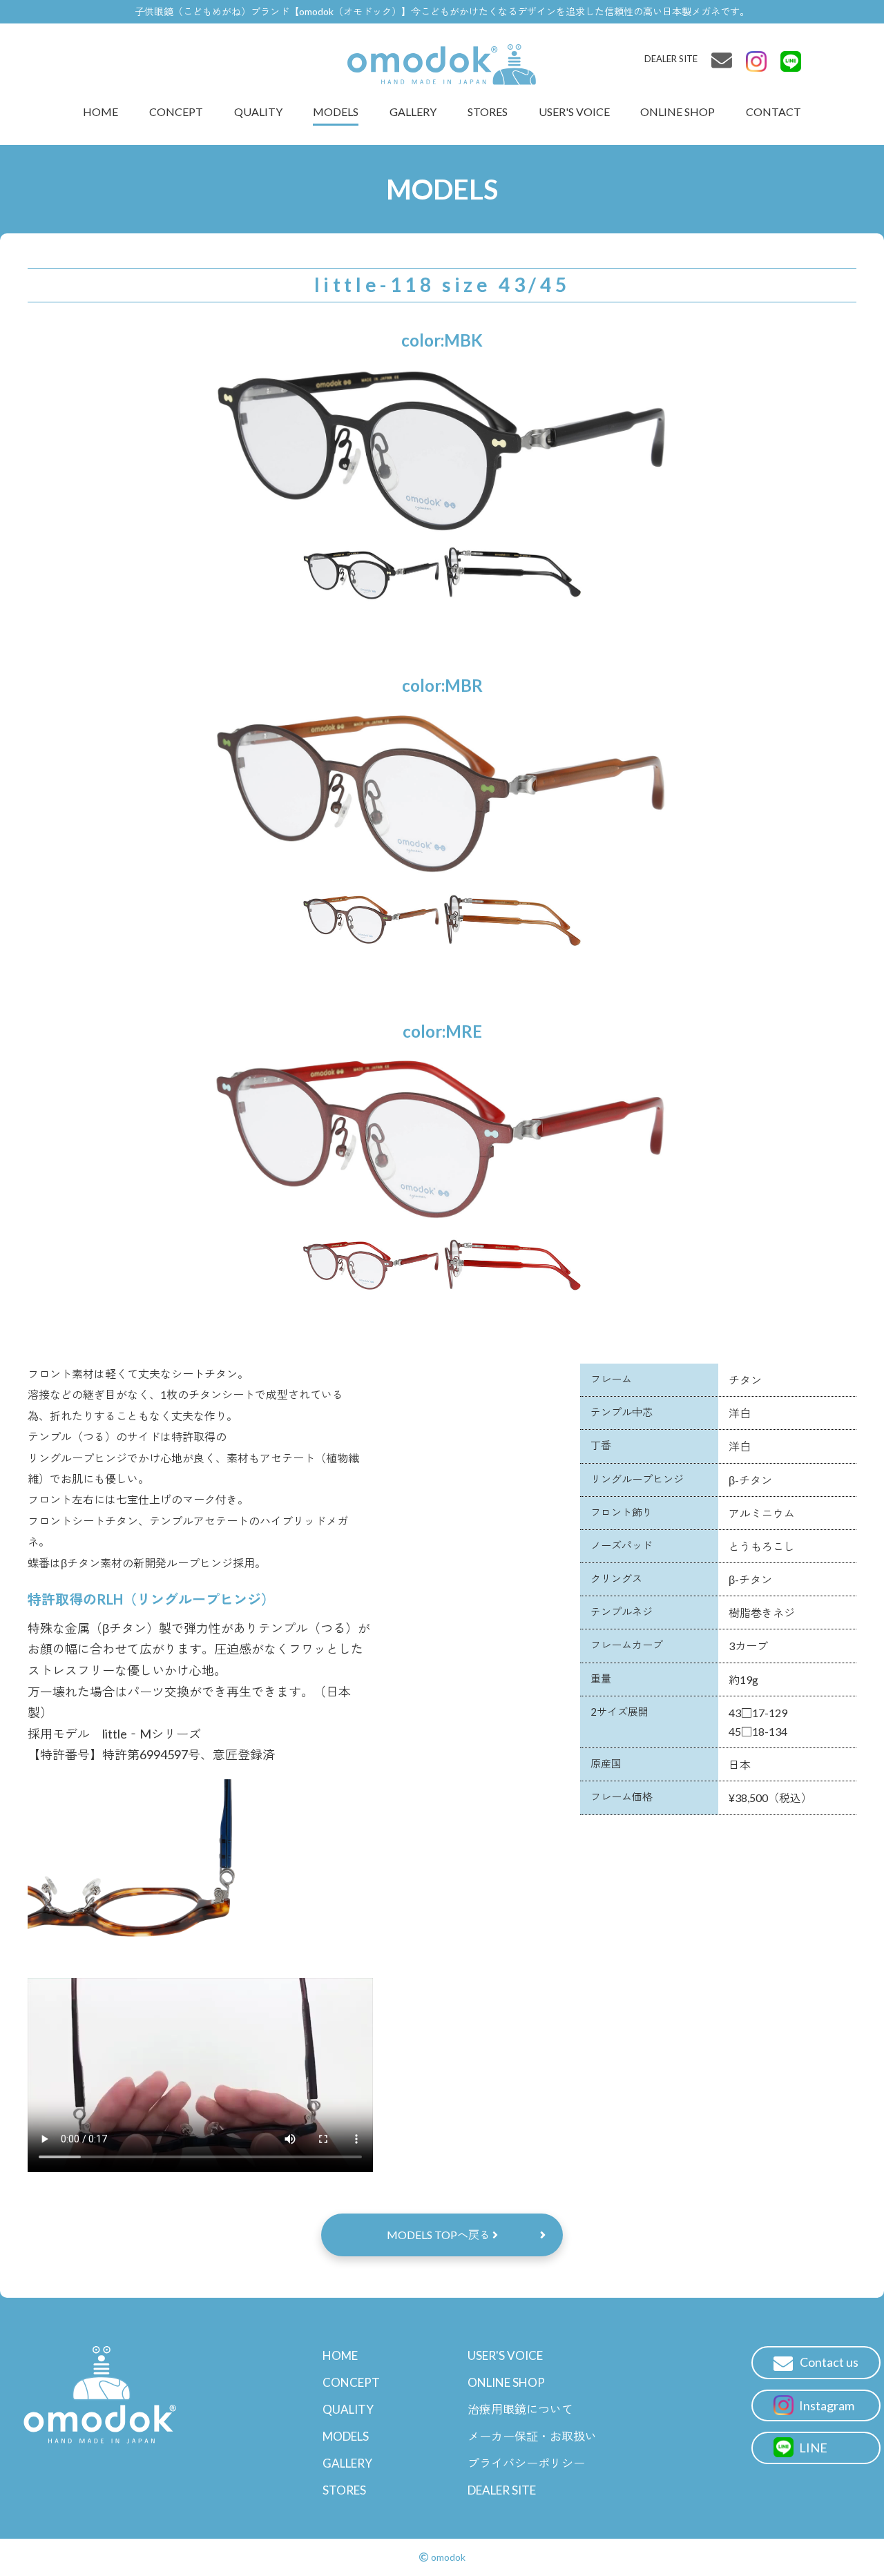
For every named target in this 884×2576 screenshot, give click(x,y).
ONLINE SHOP (678, 112)
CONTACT (773, 112)
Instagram (826, 2405)
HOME (100, 112)
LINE (812, 2448)
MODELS (336, 112)
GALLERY (413, 112)
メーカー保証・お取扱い (532, 2436)
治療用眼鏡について (520, 2409)
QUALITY (258, 112)
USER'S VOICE (574, 112)
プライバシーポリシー (526, 2463)
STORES (488, 112)
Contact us (829, 2362)
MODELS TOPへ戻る (440, 2235)
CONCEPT (176, 112)
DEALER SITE (671, 59)
